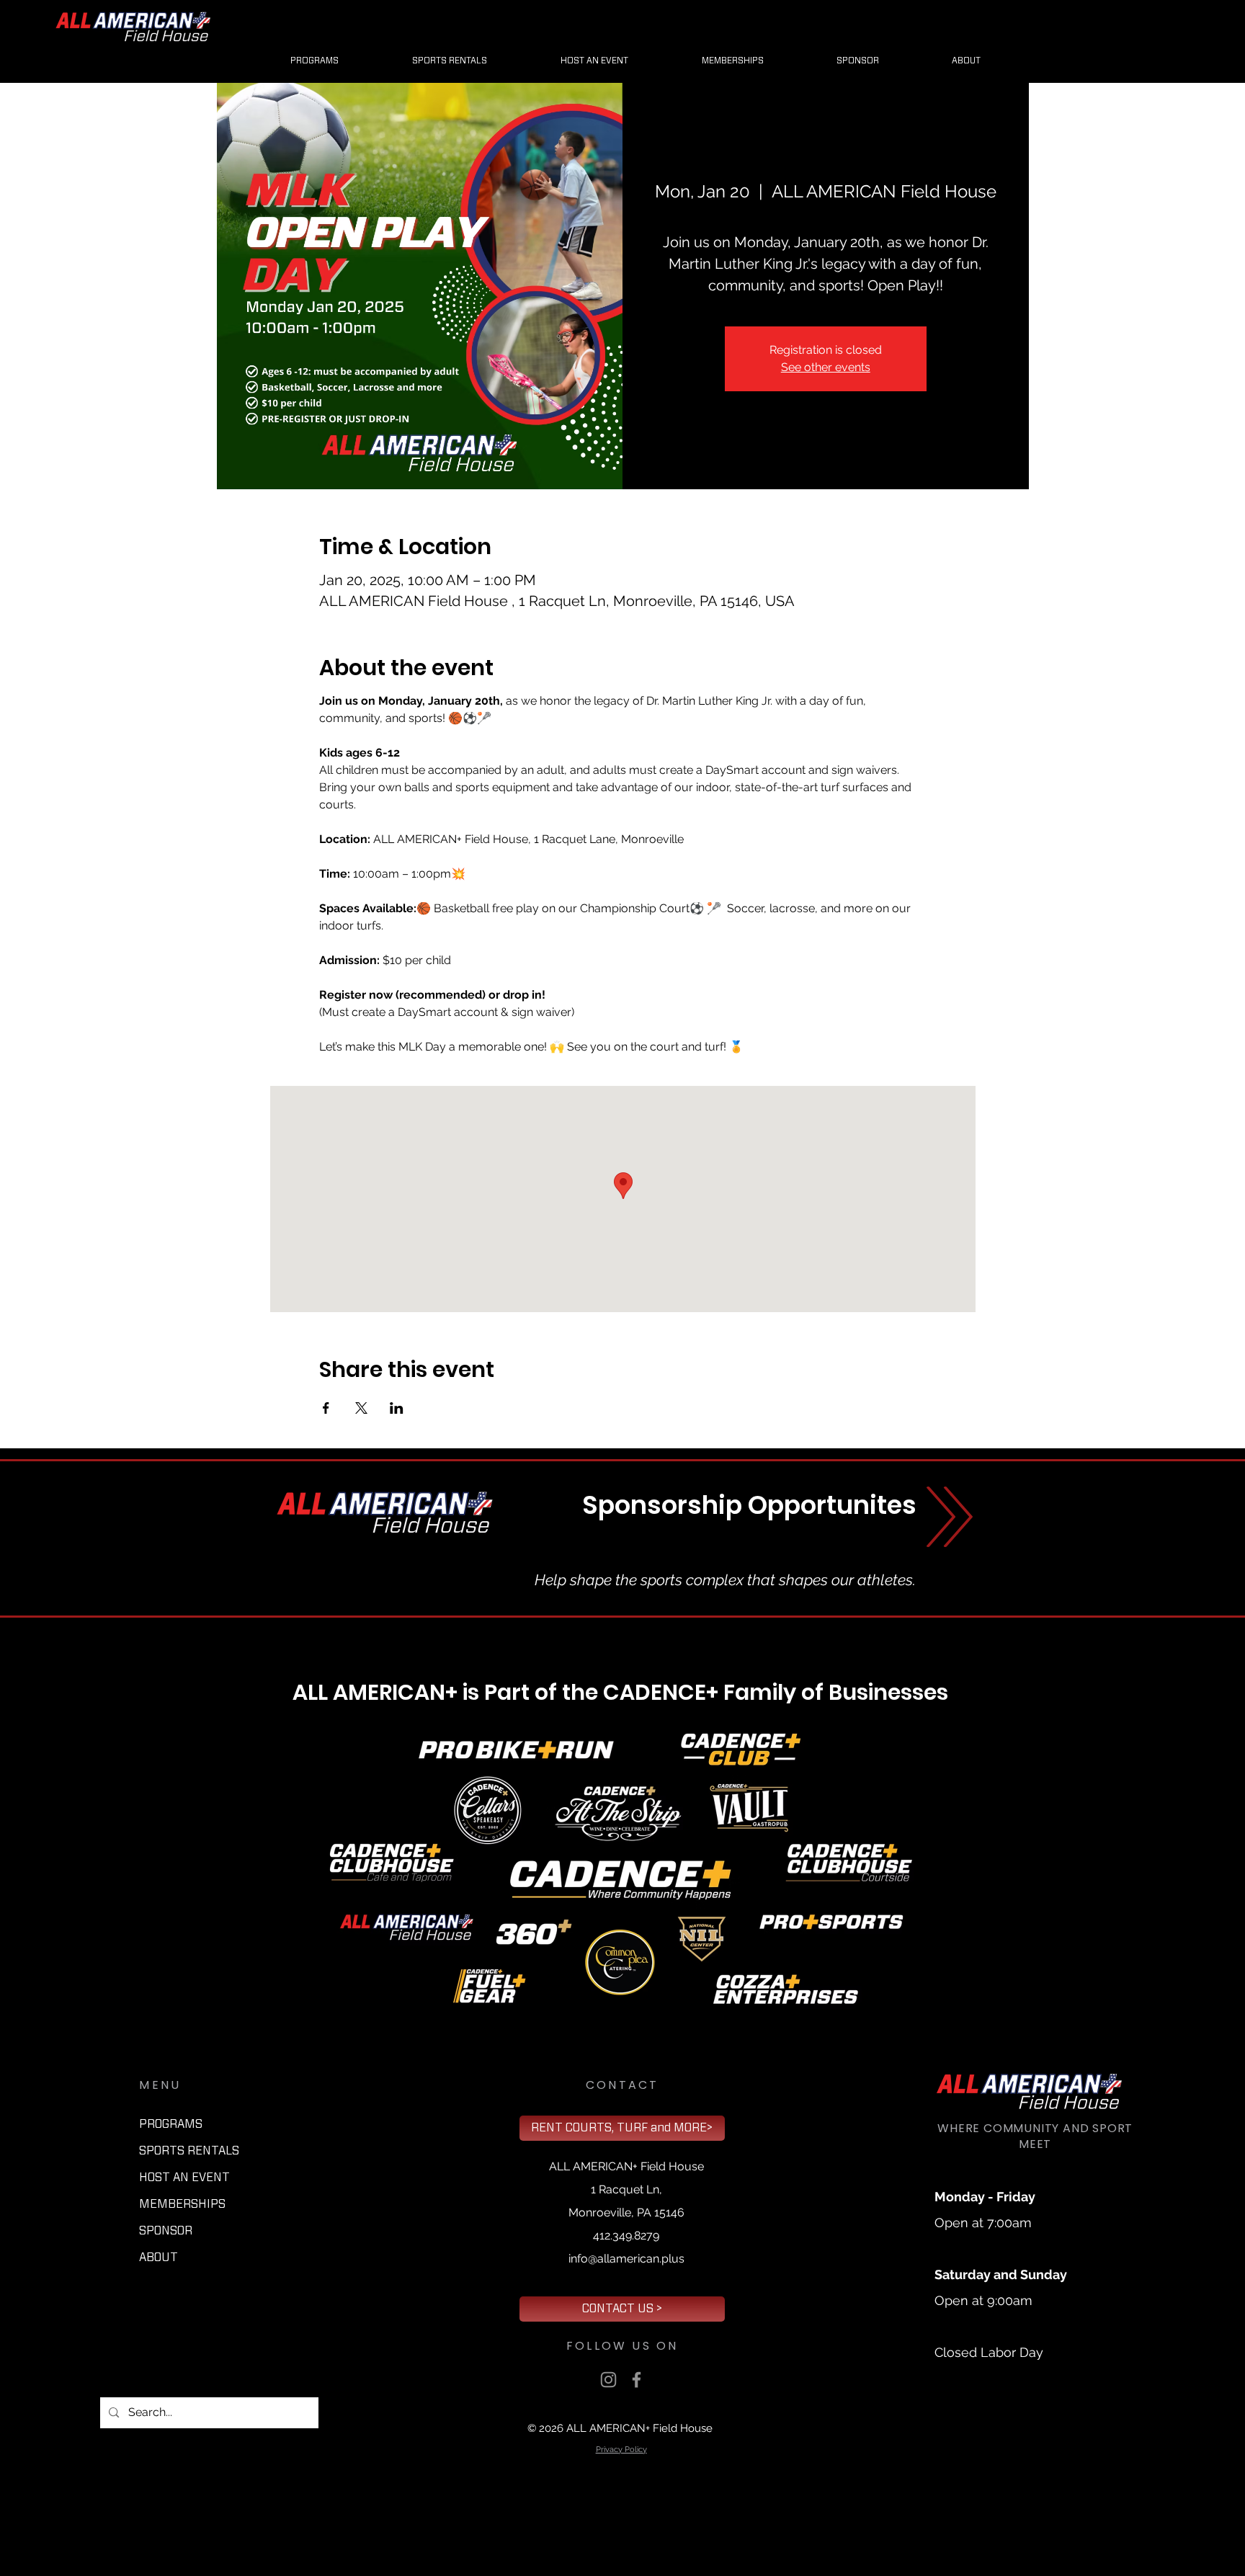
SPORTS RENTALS (189, 2151)
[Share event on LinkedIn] (397, 1408)
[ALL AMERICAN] (608, 2380)
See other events (826, 367)
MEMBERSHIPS (182, 2204)
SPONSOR (166, 2231)
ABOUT (159, 2258)
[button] (857, 61)
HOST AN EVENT (184, 2178)
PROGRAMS (171, 2124)
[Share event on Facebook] (326, 1408)
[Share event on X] (361, 1408)
